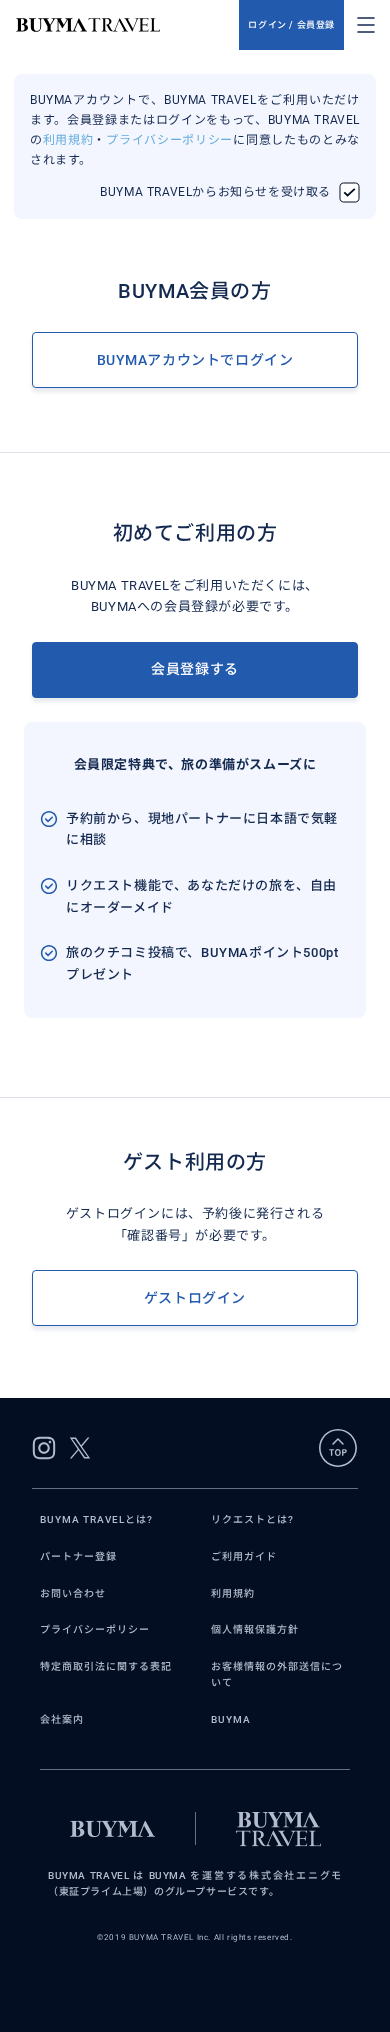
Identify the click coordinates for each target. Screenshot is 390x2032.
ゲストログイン (195, 1298)
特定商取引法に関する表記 (106, 1666)
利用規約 (68, 140)
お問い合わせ (73, 1593)
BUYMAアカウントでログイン (195, 360)
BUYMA (231, 1719)
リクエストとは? (252, 1519)
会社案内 (62, 1719)
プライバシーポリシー (169, 140)
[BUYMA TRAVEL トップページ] (127, 25)
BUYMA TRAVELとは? (96, 1519)
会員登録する (195, 669)
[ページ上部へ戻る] (338, 1448)
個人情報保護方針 (255, 1629)
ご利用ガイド (244, 1556)
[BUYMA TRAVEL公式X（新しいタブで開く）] (80, 1448)
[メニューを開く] (366, 25)
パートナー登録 (78, 1556)
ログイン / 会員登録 (291, 25)
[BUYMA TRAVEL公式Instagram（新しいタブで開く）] (44, 1448)
